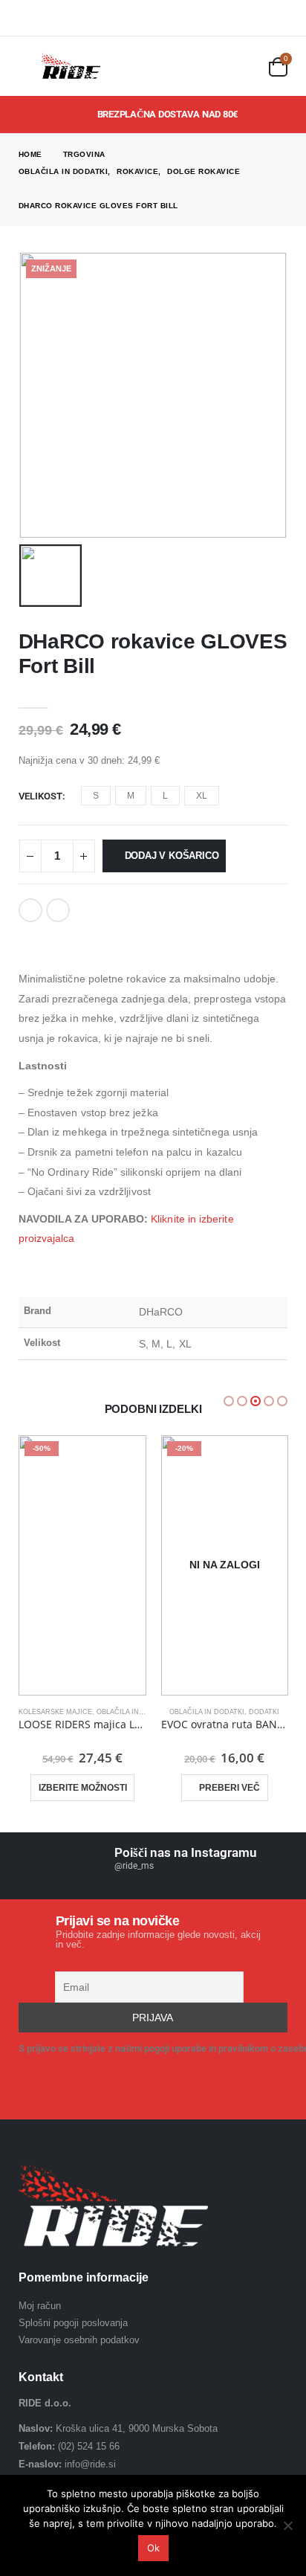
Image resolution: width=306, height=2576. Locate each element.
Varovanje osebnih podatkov (79, 2340)
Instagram (76, 2092)
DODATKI (264, 1712)
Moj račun (40, 2306)
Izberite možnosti (83, 1788)
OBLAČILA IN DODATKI (134, 1712)
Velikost (40, 796)
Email (58, 910)
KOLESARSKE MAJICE (55, 1712)
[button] (229, 1401)
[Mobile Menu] (30, 66)
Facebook (30, 910)
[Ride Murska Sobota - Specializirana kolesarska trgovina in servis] (71, 66)
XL (202, 796)
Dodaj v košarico (172, 856)
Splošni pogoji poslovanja (73, 2323)
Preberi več (229, 1788)
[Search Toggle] (248, 67)
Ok (153, 2548)
